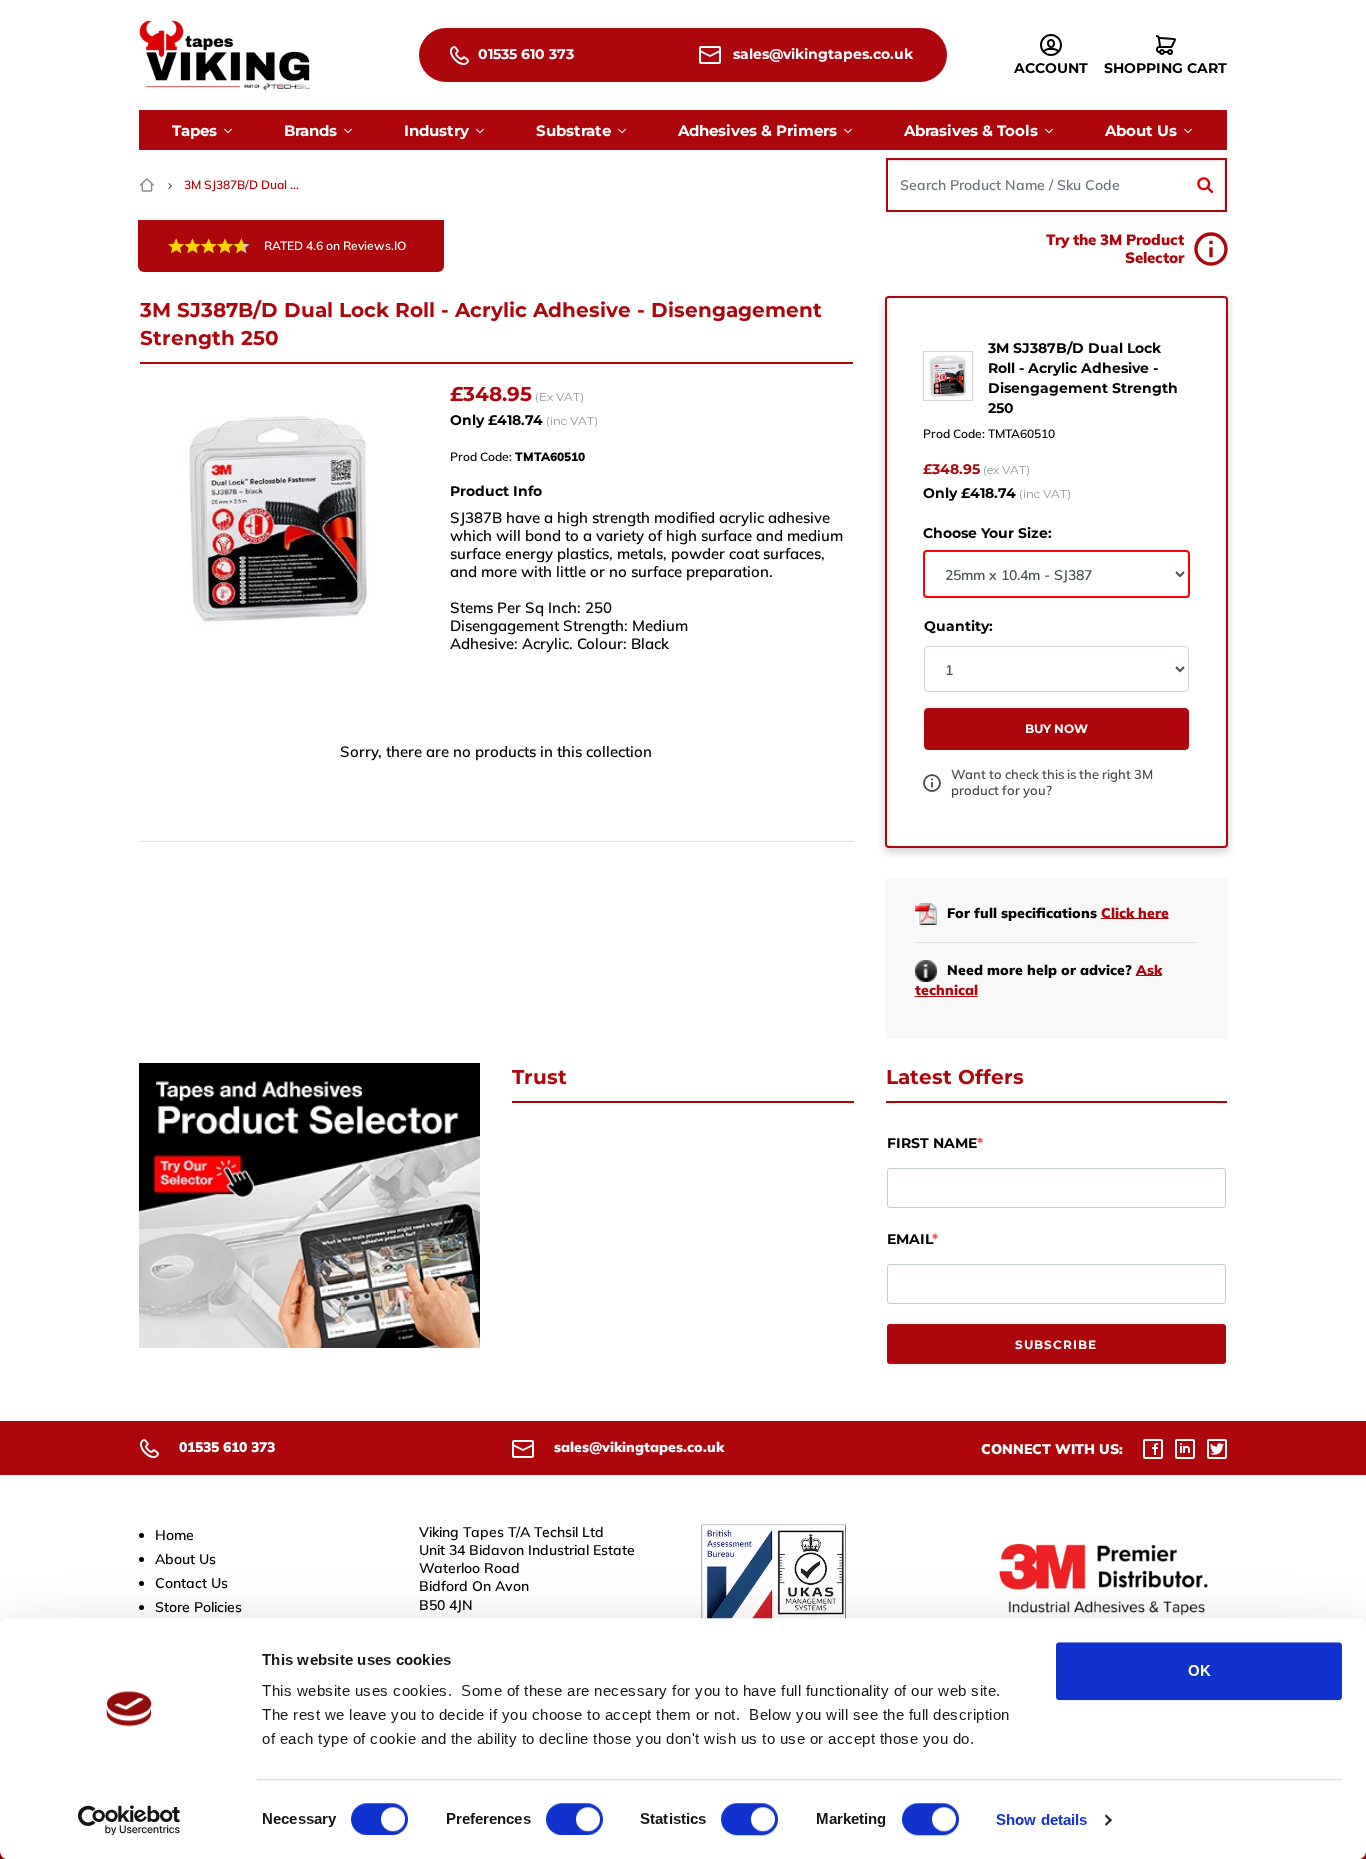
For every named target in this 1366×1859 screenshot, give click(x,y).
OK (1199, 1670)
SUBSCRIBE (1056, 1344)
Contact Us (191, 1583)
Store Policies (198, 1607)
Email (909, 1239)
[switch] (574, 1819)
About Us (185, 1559)
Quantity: (958, 626)
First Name (932, 1143)
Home (174, 1535)
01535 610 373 (524, 54)
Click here (1135, 912)
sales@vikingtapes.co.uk (821, 54)
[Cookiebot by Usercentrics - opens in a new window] (129, 1820)
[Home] (149, 184)
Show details (1041, 1819)
